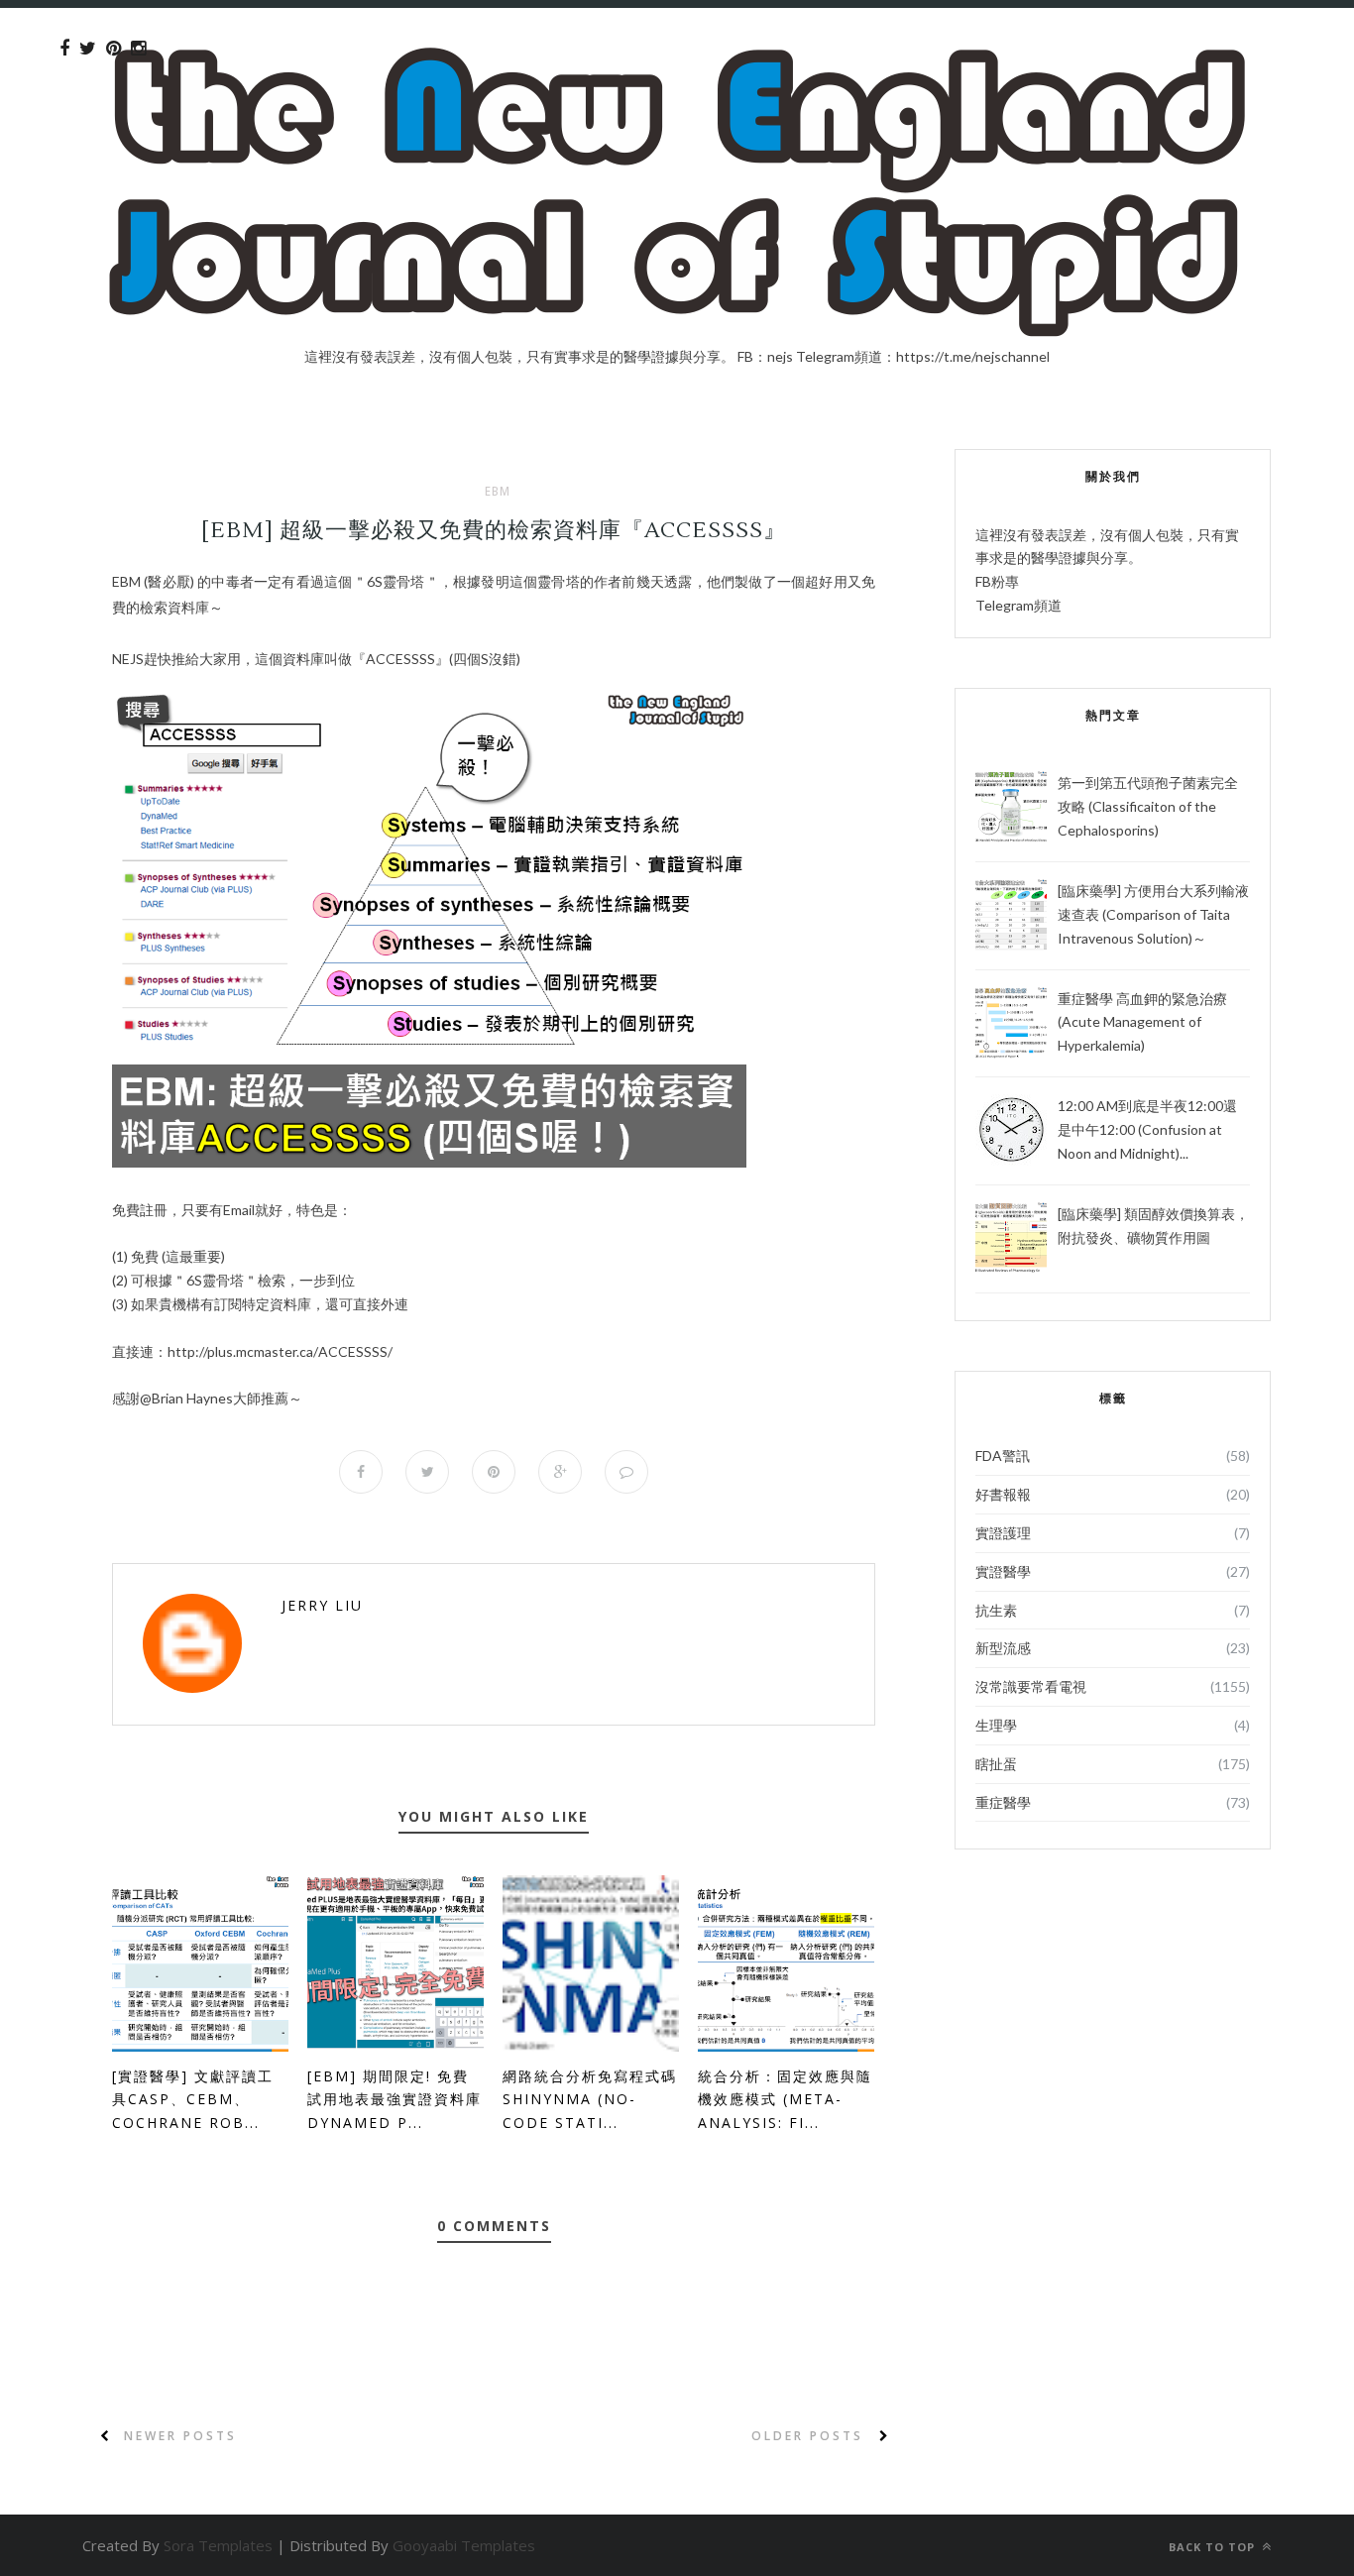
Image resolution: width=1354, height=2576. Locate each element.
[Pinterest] (113, 49)
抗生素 (996, 1610)
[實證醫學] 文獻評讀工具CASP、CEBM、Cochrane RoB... (193, 2100)
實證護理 (1003, 1533)
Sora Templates (218, 2545)
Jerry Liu (322, 1605)
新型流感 (1003, 1648)
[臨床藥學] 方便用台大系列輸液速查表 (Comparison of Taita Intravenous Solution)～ (1153, 914)
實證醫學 (1003, 1571)
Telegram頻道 (1018, 605)
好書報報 (1003, 1494)
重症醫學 (1003, 1802)
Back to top (1214, 2547)
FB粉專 (997, 581)
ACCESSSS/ (280, 1351)
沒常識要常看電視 (1031, 1686)
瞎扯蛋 (996, 1764)
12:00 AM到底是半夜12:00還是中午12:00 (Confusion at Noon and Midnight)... (1147, 1129)
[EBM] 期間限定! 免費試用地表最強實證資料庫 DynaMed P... (395, 2100)
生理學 (996, 1725)
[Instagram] (138, 49)
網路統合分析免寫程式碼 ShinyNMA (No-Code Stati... (590, 2100)
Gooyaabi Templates (464, 2545)
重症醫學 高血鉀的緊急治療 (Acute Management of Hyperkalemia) (1142, 1022)
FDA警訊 (1003, 1456)
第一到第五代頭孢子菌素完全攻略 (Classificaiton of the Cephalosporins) (1148, 806)
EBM (498, 492)
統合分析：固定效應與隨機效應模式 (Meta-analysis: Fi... (785, 2100)
